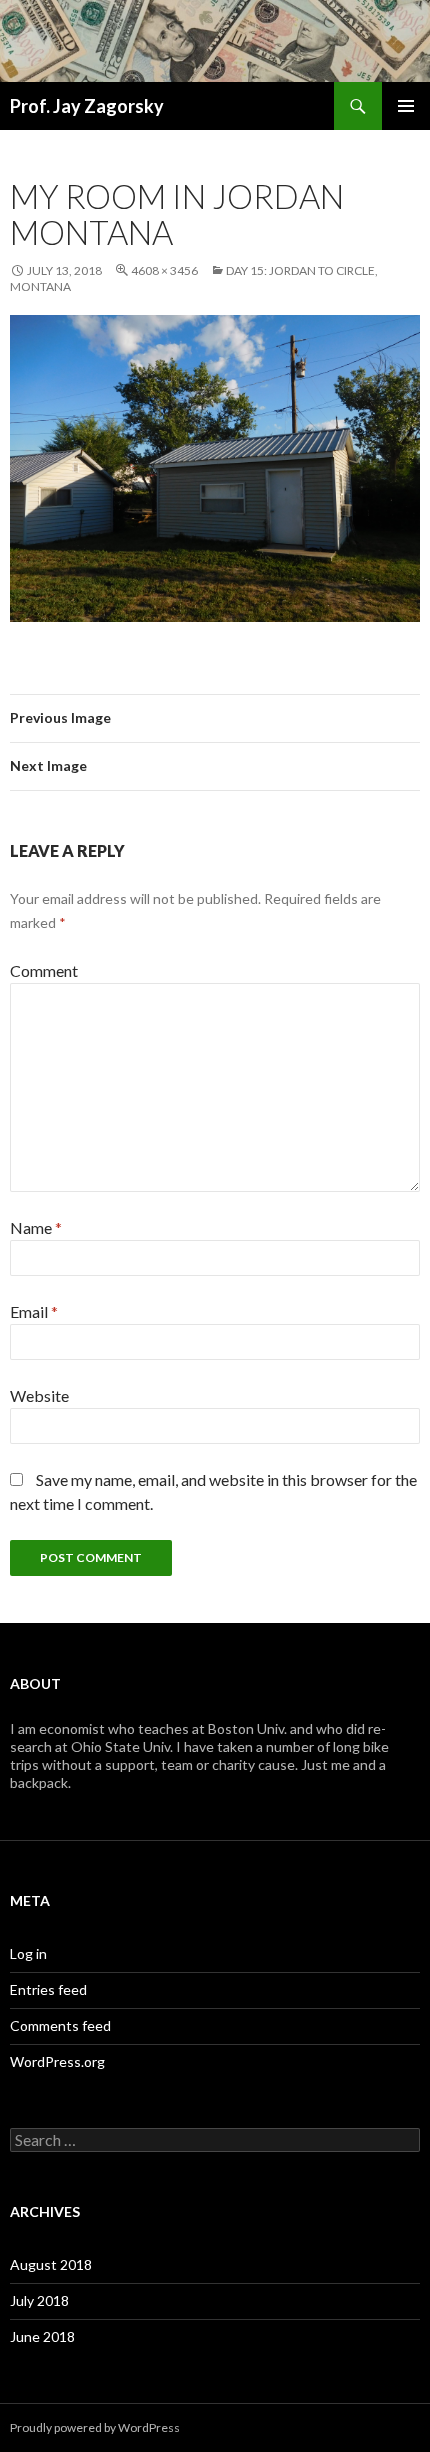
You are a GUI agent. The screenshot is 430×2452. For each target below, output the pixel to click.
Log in (28, 1953)
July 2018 (39, 2300)
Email (34, 1311)
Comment (44, 970)
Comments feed (60, 2025)
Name (36, 1227)
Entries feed (48, 1989)
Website (39, 1395)
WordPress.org (57, 2061)
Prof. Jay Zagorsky (87, 106)
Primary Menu (406, 106)
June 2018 (42, 2336)
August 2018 (51, 2264)
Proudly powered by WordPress (95, 2427)
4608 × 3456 (164, 270)
